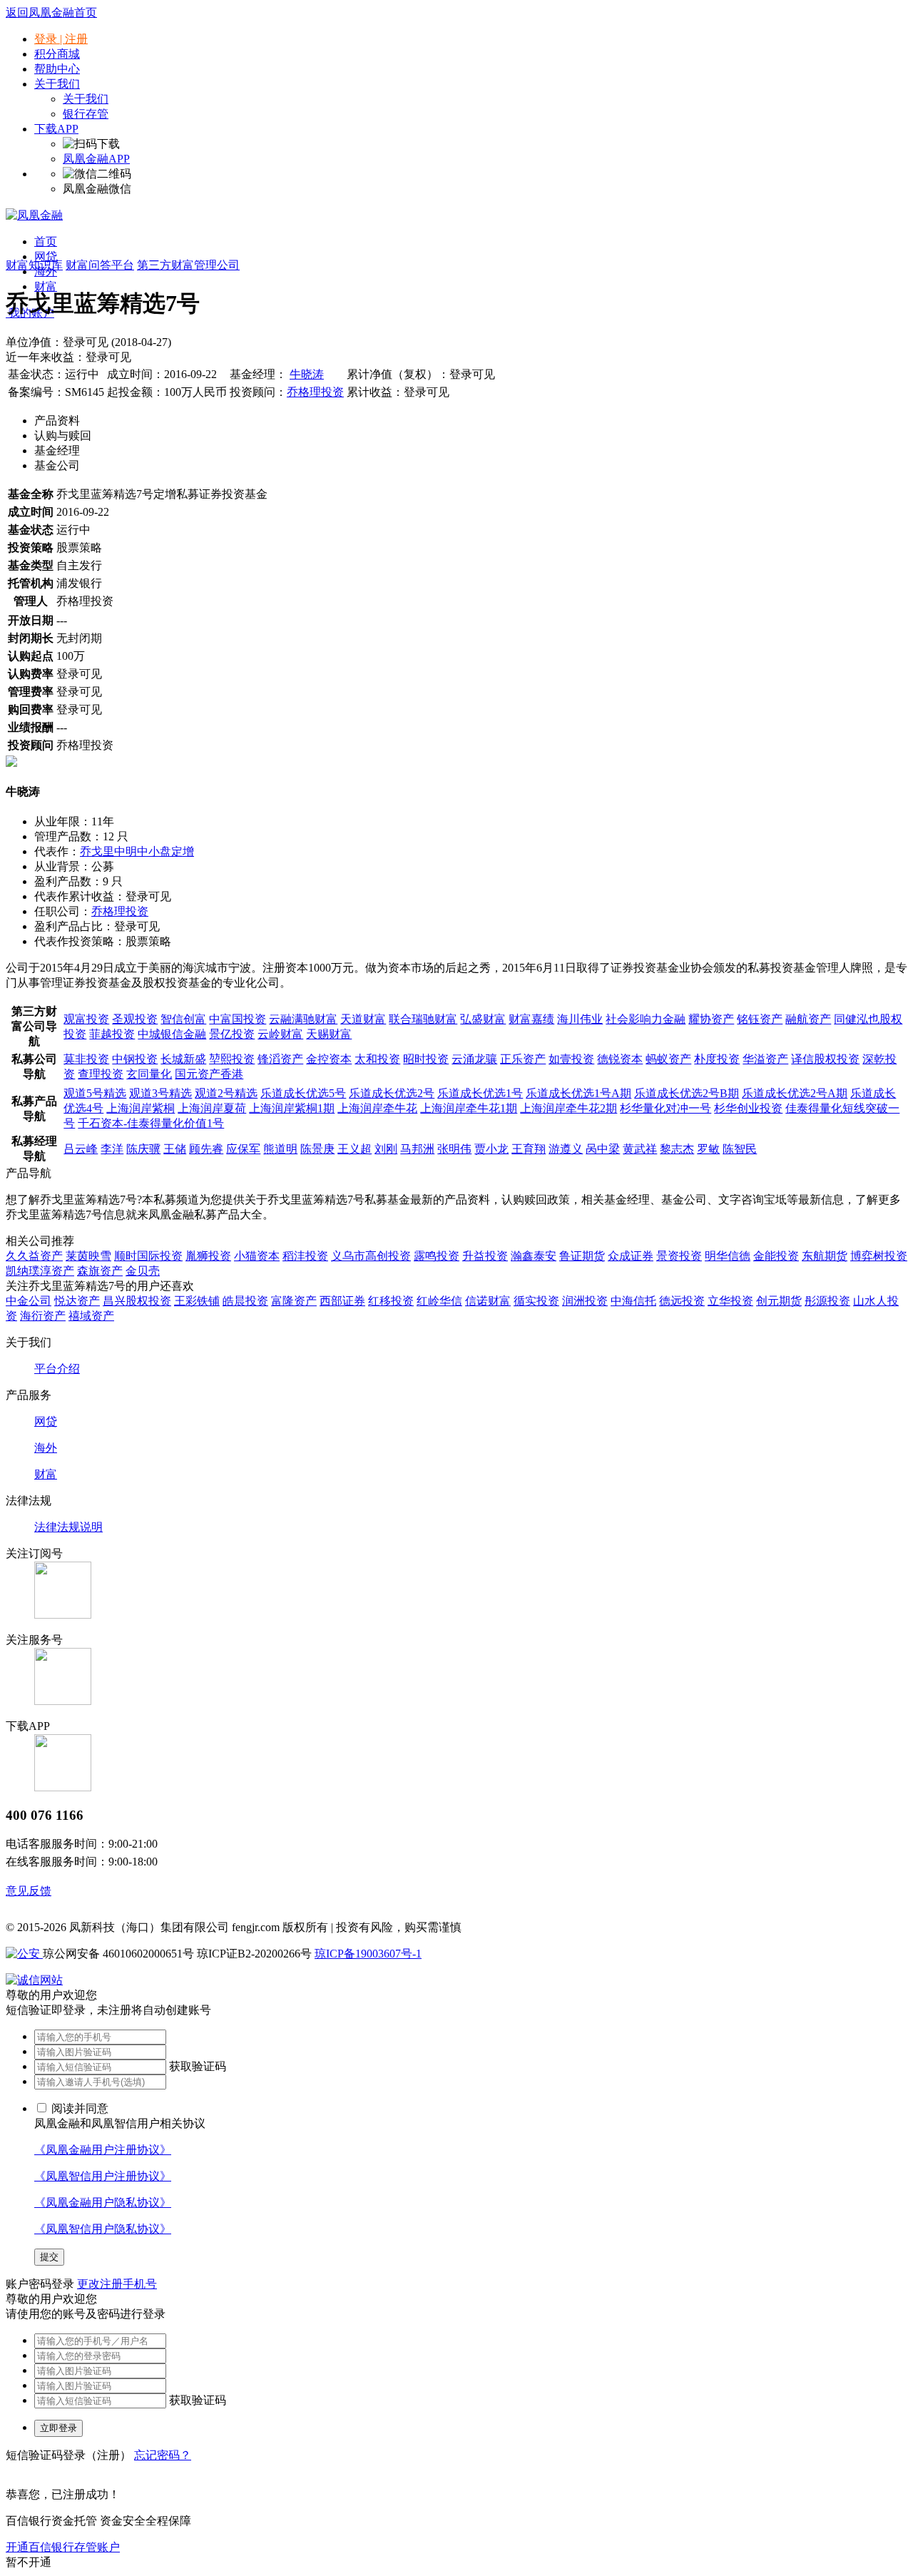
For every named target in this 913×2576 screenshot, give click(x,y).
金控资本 (329, 1059)
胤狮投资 (208, 1256)
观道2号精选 (226, 1093)
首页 (46, 241)
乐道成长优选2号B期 (687, 1093)
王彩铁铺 (197, 1301)
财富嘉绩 (531, 1019)
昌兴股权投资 (137, 1301)
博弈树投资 (879, 1256)
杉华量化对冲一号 (665, 1108)
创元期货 (779, 1301)
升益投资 (485, 1256)
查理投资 (101, 1074)
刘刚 (386, 1149)
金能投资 (776, 1256)
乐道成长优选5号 (303, 1093)
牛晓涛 (307, 374)
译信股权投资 (825, 1059)
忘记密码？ (163, 2455)
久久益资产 (34, 1256)
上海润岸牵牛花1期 (469, 1108)
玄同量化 (149, 1074)
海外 (46, 1448)
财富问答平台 (100, 265)
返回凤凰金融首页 (51, 12)
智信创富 (183, 1019)
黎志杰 (677, 1149)
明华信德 (728, 1256)
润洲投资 (585, 1301)
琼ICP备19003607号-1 (368, 1954)
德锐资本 (620, 1059)
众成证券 (631, 1256)
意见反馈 (29, 1891)
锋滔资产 (280, 1059)
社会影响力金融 (646, 1019)
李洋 (112, 1149)
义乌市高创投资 (371, 1256)
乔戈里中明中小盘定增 (137, 851)
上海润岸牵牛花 (377, 1108)
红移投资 (391, 1301)
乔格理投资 (315, 392)
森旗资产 (100, 1271)
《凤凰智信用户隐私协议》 (103, 2229)
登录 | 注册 (61, 39)
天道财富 (363, 1019)
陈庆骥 (143, 1149)
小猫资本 (257, 1256)
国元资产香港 (209, 1074)
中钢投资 (135, 1059)
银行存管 (86, 114)
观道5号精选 (95, 1093)
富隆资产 (294, 1301)
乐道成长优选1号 (480, 1093)
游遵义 (566, 1149)
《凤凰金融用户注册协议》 (103, 2150)
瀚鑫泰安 (534, 1256)
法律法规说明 (68, 1527)
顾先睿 (206, 1149)
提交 (49, 2257)
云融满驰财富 (303, 1019)
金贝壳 (143, 1271)
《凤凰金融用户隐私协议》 (103, 2203)
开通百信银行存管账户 (63, 2547)
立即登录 (58, 2428)
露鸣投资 (437, 1256)
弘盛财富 (483, 1019)
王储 (175, 1149)
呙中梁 (603, 1149)
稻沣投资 (305, 1256)
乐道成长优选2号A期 (795, 1093)
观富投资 (86, 1019)
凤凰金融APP (96, 159)
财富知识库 (34, 265)
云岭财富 (280, 1034)
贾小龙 (491, 1149)
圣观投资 (135, 1019)
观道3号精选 (160, 1093)
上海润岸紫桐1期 (292, 1108)
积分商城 (57, 54)
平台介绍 (57, 1369)
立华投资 (730, 1301)
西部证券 (342, 1301)
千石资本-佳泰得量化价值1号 (151, 1123)
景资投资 (679, 1256)
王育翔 (529, 1149)
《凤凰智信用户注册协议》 (103, 2176)
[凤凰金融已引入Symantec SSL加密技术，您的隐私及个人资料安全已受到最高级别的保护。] (34, 1980)
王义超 (355, 1149)
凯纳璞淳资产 (40, 1271)
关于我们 (86, 99)
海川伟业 (580, 1019)
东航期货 (825, 1256)
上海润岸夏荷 (212, 1108)
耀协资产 (711, 1019)
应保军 (243, 1149)
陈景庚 (317, 1149)
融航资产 (808, 1019)
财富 (46, 286)
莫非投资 (86, 1059)
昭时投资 (426, 1059)
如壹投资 (571, 1059)
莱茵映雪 (88, 1256)
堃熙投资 (232, 1059)
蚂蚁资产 (668, 1059)
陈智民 (740, 1149)
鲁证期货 (582, 1256)
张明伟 (454, 1149)
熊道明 (280, 1149)
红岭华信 (439, 1301)
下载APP (56, 129)
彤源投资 (827, 1301)
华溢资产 (765, 1059)
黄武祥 (640, 1149)
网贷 (46, 256)
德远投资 (682, 1301)
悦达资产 (77, 1301)
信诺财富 (488, 1301)
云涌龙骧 (474, 1059)
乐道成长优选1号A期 (578, 1093)
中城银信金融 (172, 1034)
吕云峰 (81, 1149)
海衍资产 (43, 1316)
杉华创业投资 (748, 1108)
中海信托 (633, 1301)
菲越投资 (112, 1034)
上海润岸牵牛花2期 (568, 1108)
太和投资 (377, 1059)
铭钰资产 (760, 1019)
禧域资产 (91, 1316)
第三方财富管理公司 (188, 265)
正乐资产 (523, 1059)
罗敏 (708, 1149)
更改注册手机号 (117, 2284)
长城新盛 (183, 1059)
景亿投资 (232, 1034)
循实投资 (536, 1301)
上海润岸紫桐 (141, 1108)
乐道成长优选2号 (392, 1093)
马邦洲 (417, 1149)
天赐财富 (329, 1034)
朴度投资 (717, 1059)
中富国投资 (238, 1019)
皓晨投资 (245, 1301)
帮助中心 (57, 69)
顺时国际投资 (148, 1256)
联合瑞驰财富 (423, 1019)
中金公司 (29, 1301)
